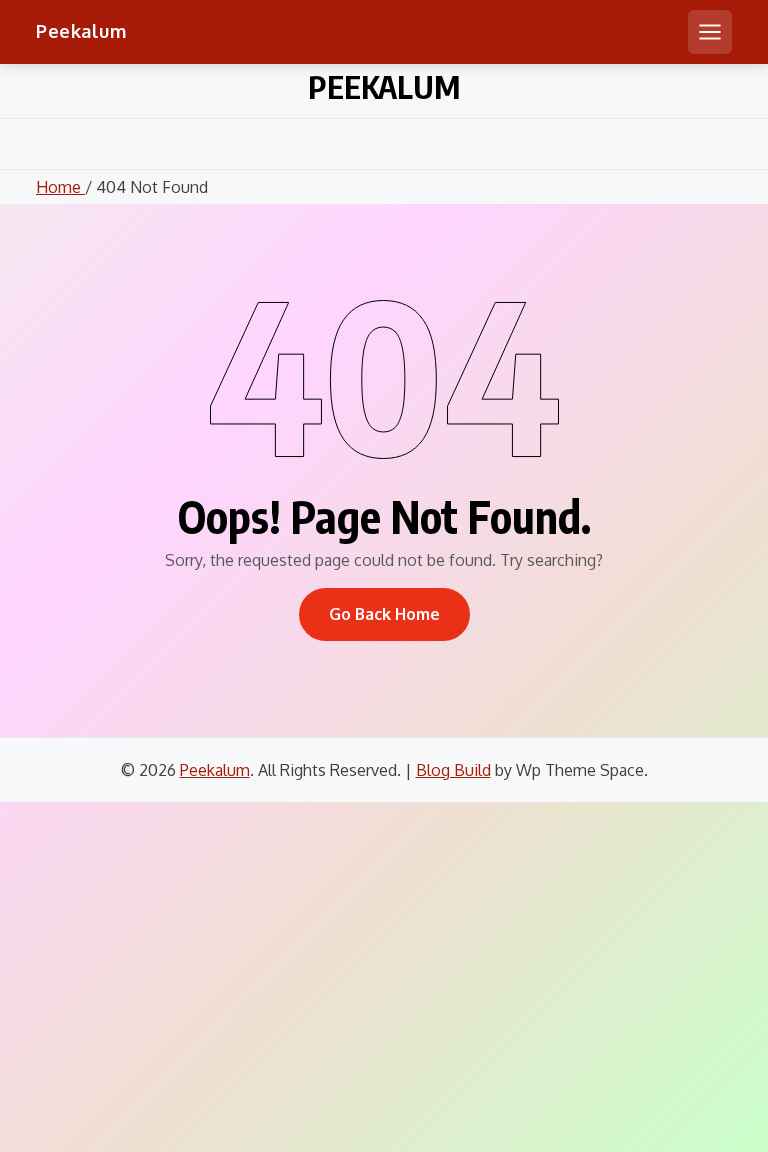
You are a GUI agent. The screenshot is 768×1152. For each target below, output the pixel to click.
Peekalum (81, 31)
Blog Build (453, 770)
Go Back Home (384, 614)
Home (60, 187)
